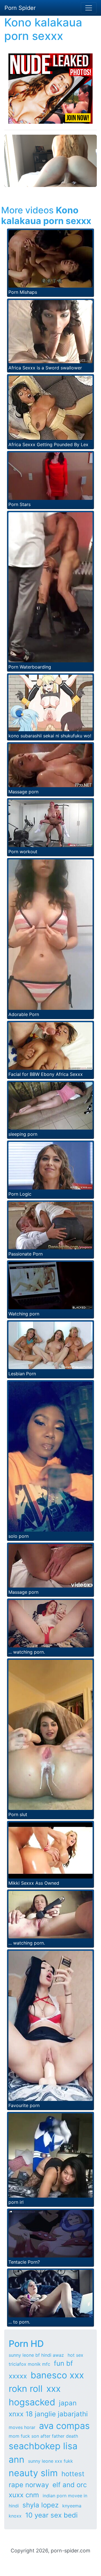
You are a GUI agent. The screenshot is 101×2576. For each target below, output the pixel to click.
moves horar (22, 2427)
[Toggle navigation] (89, 8)
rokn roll (26, 2389)
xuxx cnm (24, 2495)
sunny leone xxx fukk (50, 2461)
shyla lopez (41, 2505)
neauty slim (33, 2473)
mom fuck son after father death (43, 2436)
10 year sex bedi (51, 2515)
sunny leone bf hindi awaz (36, 2355)
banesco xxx (57, 2375)
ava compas (64, 2426)
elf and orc (70, 2485)
